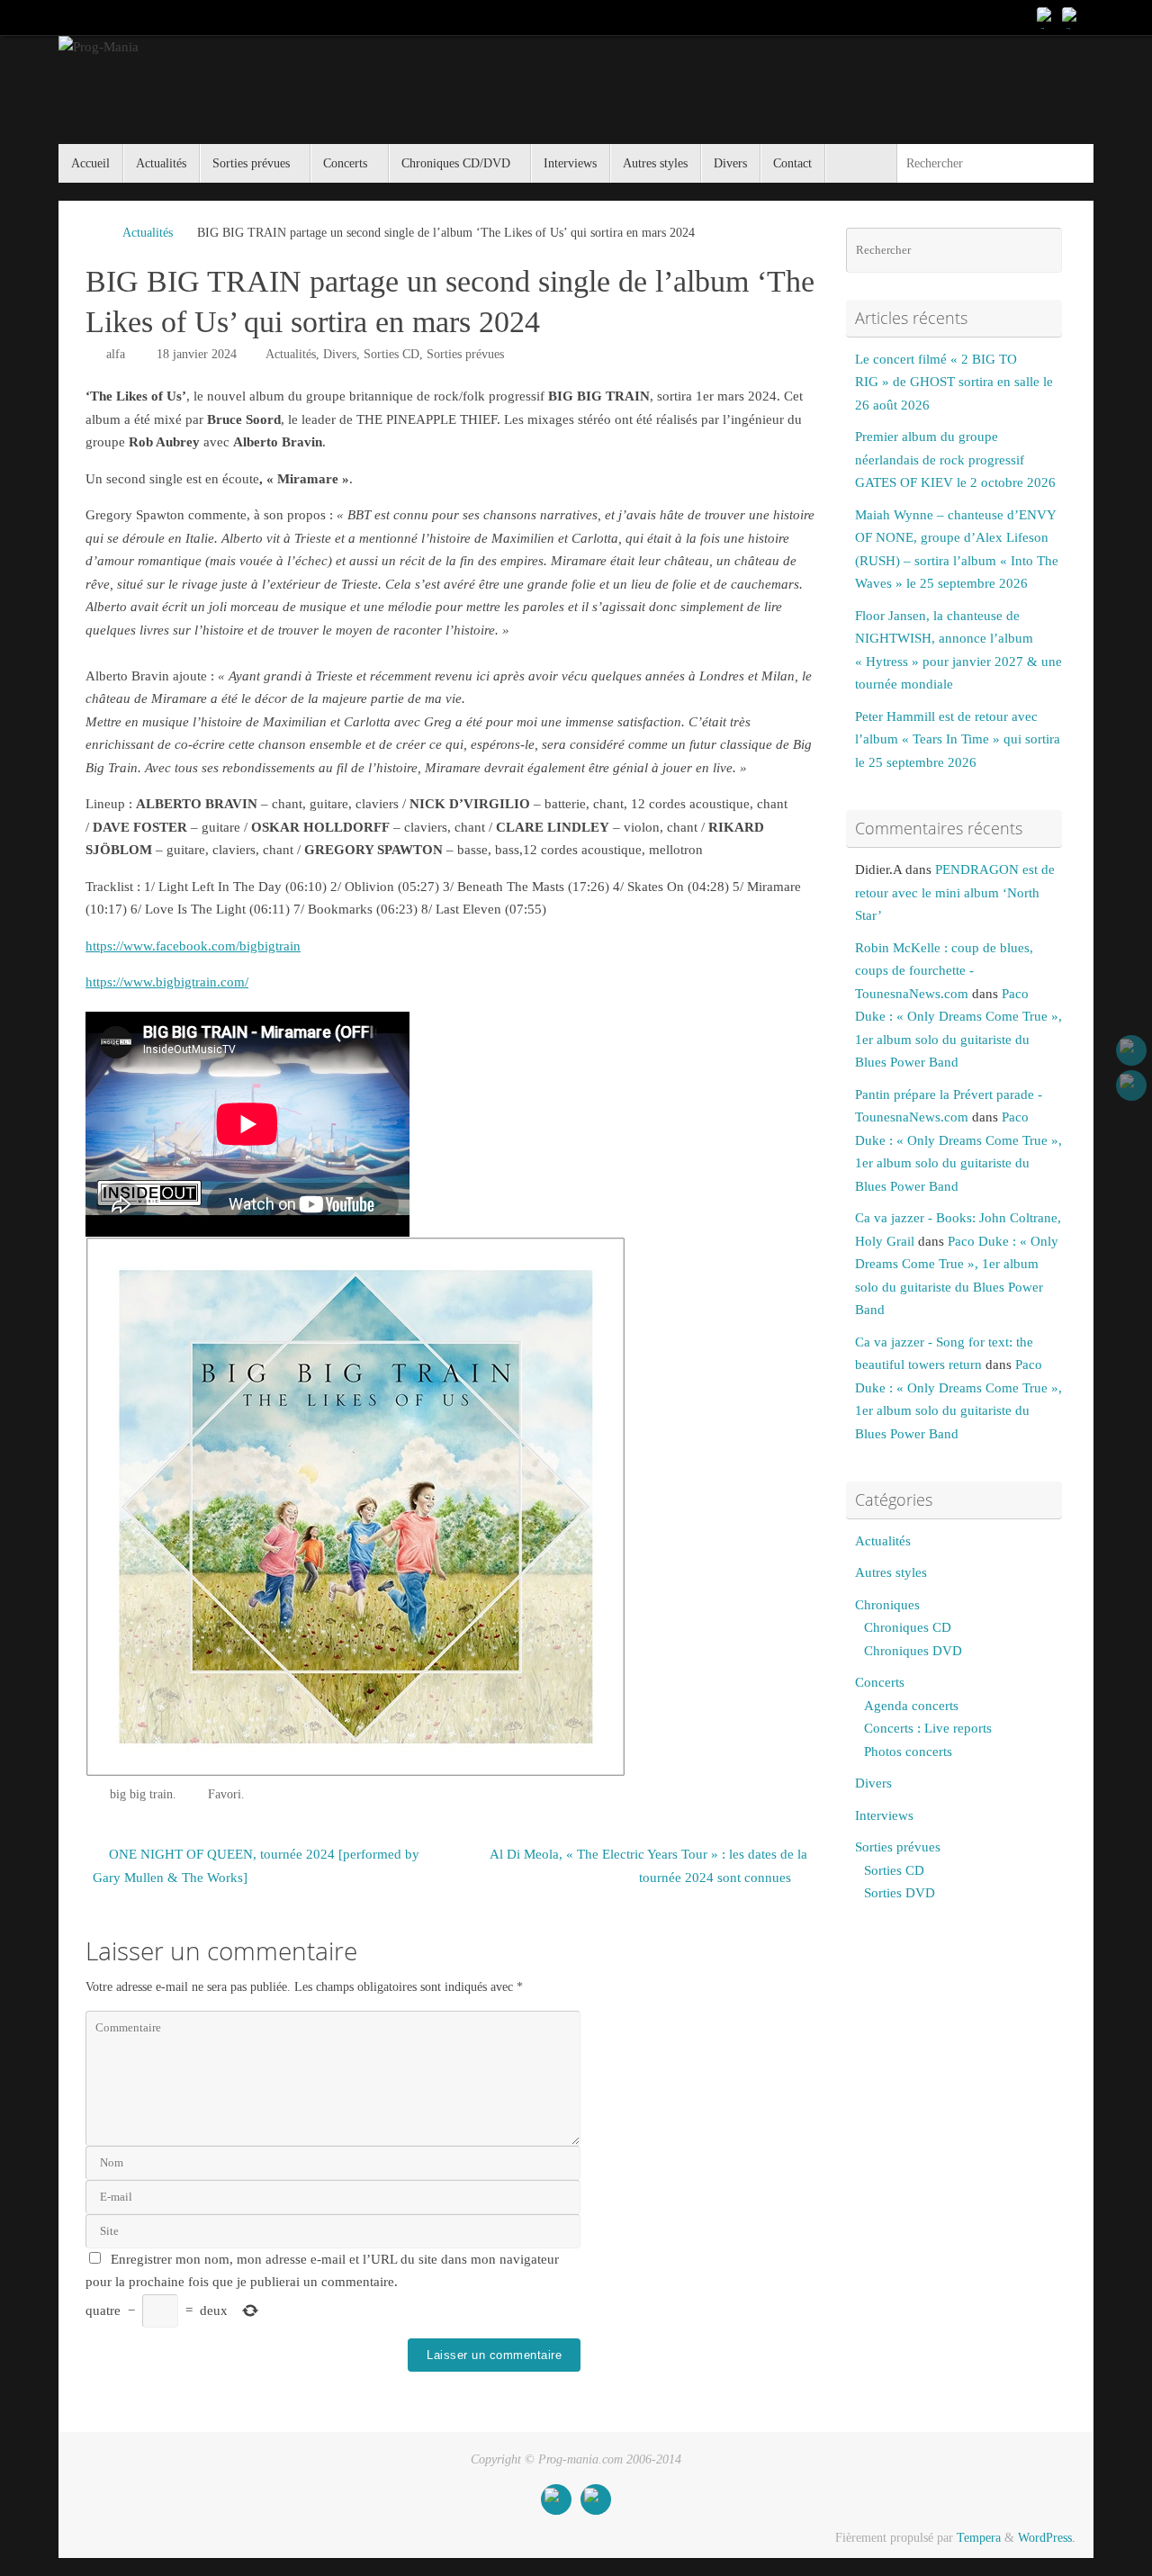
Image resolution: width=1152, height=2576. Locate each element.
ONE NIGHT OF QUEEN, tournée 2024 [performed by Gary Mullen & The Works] (256, 1866)
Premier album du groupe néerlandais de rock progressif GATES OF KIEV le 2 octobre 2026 (955, 459)
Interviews (884, 1815)
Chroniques (887, 1605)
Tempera (979, 2538)
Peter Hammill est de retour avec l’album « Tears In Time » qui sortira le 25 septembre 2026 (958, 739)
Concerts (880, 1682)
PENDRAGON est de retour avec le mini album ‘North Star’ (955, 892)
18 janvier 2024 (197, 354)
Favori (225, 1794)
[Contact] (1072, 17)
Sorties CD (391, 354)
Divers (340, 354)
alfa (116, 354)
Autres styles (891, 1572)
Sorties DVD (900, 1893)
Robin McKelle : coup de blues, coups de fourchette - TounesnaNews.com (944, 971)
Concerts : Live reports (928, 1728)
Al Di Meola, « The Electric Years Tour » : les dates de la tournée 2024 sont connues (648, 1866)
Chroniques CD (908, 1627)
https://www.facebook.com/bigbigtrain (193, 946)
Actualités (148, 233)
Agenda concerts (911, 1706)
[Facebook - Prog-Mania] (1047, 17)
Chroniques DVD (913, 1651)
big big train (141, 1794)
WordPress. (1047, 2538)
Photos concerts (908, 1752)
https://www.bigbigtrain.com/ (167, 982)
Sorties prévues (465, 354)
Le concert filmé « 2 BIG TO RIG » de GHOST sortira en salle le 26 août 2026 (954, 382)
